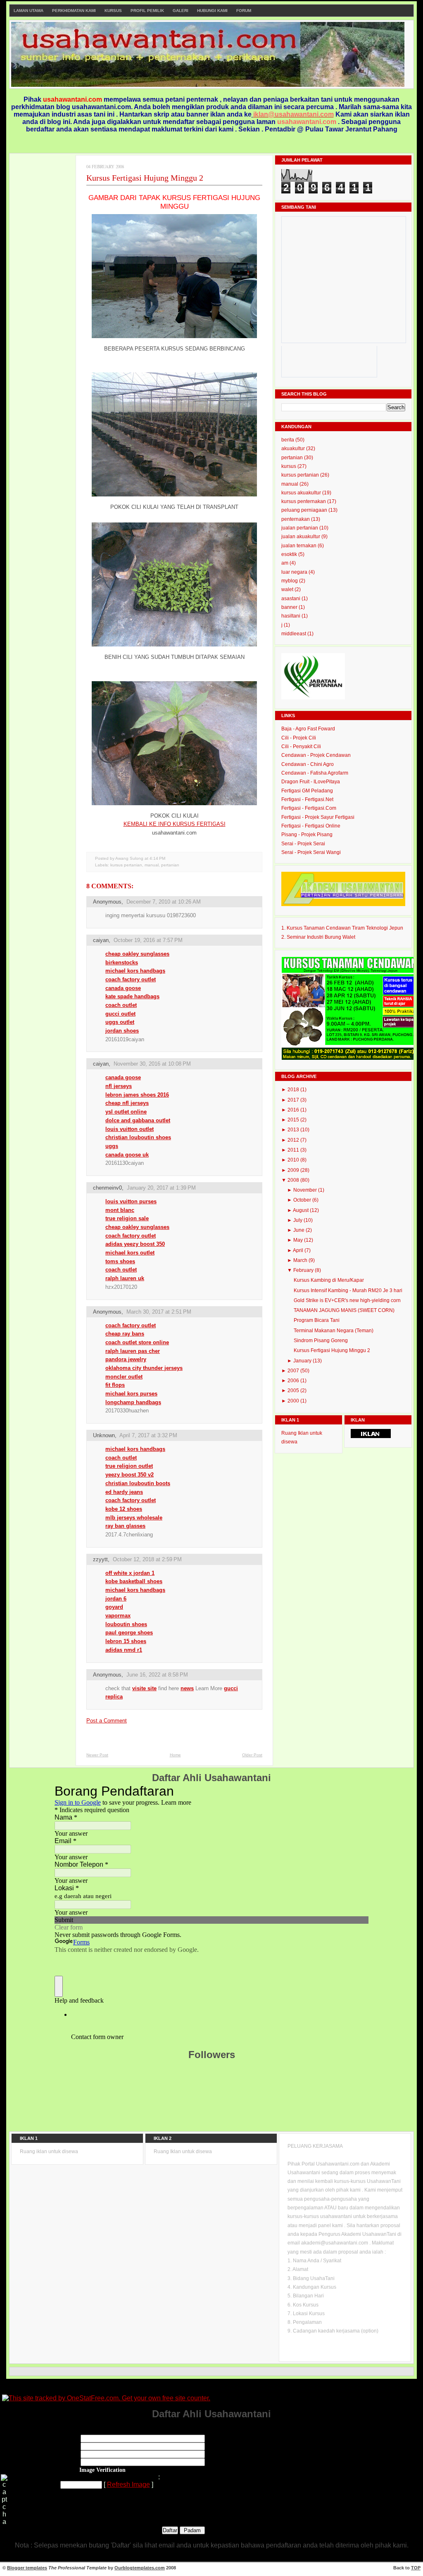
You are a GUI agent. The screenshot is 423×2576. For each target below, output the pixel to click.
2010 (294, 1160)
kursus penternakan (304, 501)
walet (288, 589)
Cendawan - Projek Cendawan (316, 755)
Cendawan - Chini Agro (308, 764)
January (303, 1361)
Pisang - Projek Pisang (307, 835)
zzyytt (100, 1559)
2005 (294, 1391)
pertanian (170, 865)
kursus (289, 466)
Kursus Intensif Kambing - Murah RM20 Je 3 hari (348, 1290)
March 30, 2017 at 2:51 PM (159, 1312)
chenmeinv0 (107, 1188)
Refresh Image (128, 2484)
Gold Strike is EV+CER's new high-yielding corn (347, 1300)
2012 (294, 1140)
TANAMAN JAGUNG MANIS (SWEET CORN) (344, 1310)
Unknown (104, 1435)
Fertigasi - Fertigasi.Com (309, 808)
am (285, 563)
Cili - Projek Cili (299, 738)
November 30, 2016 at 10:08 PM (152, 1064)
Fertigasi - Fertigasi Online (311, 826)
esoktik (290, 554)
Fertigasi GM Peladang (307, 791)
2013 (294, 1130)
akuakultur (294, 448)
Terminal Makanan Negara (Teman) (334, 1331)
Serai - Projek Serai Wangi (311, 852)
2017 (294, 1100)
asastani (291, 599)
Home (175, 1755)
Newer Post (97, 1755)
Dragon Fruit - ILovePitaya (311, 782)
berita (288, 440)
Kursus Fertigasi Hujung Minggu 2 (145, 178)
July (298, 1220)
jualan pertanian (300, 528)
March (301, 1260)
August (301, 1210)
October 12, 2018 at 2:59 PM (147, 1559)
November (306, 1190)
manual (152, 865)
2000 (294, 1401)
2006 (294, 1381)
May (299, 1240)
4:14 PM (157, 858)
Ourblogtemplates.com (140, 2568)
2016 (294, 1110)
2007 (294, 1371)
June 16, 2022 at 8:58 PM (157, 1675)
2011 (294, 1150)
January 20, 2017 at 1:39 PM (161, 1188)
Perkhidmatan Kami (74, 11)
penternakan (296, 519)
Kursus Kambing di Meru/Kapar (329, 1280)
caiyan (101, 940)
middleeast (294, 634)
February (304, 1270)
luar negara (295, 572)
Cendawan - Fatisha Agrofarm (315, 773)
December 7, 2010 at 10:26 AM (164, 902)
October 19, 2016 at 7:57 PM (148, 940)
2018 (294, 1090)
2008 (294, 1180)
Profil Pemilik (147, 11)
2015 (294, 1120)
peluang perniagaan (305, 510)
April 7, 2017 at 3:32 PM (148, 1435)
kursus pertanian (126, 865)
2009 (294, 1170)
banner (290, 607)
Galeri (181, 11)
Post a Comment (107, 1721)
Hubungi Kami (212, 11)
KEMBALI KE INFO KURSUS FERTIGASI (175, 824)
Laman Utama (29, 11)
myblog (290, 581)
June (299, 1230)
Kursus (113, 11)
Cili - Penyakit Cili (301, 747)
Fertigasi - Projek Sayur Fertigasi (318, 817)
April (299, 1250)
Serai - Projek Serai (303, 844)
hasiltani (291, 616)
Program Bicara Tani (317, 1320)
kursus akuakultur (302, 493)
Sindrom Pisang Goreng (321, 1340)
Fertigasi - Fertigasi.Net (307, 799)
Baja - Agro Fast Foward (308, 729)
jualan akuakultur (301, 537)
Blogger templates (27, 2568)
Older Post (252, 1755)
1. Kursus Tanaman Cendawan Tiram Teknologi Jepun (342, 928)
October (303, 1200)
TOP (416, 2568)
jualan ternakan (299, 546)
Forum (244, 11)
